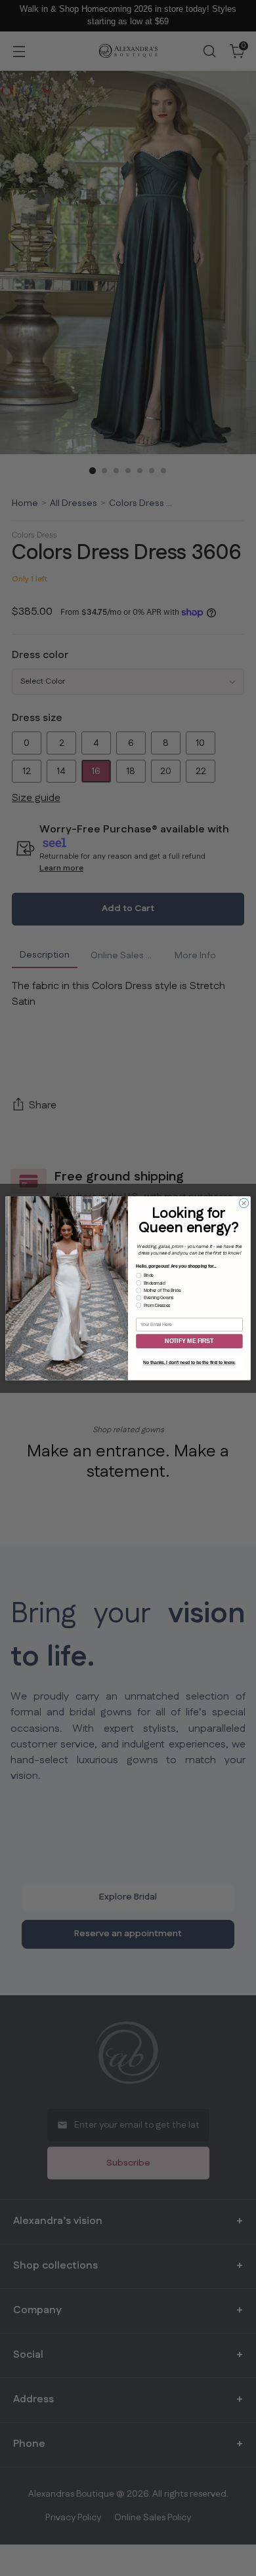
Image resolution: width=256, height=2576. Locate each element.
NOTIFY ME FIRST (189, 1341)
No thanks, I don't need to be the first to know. (189, 1362)
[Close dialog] (244, 1203)
